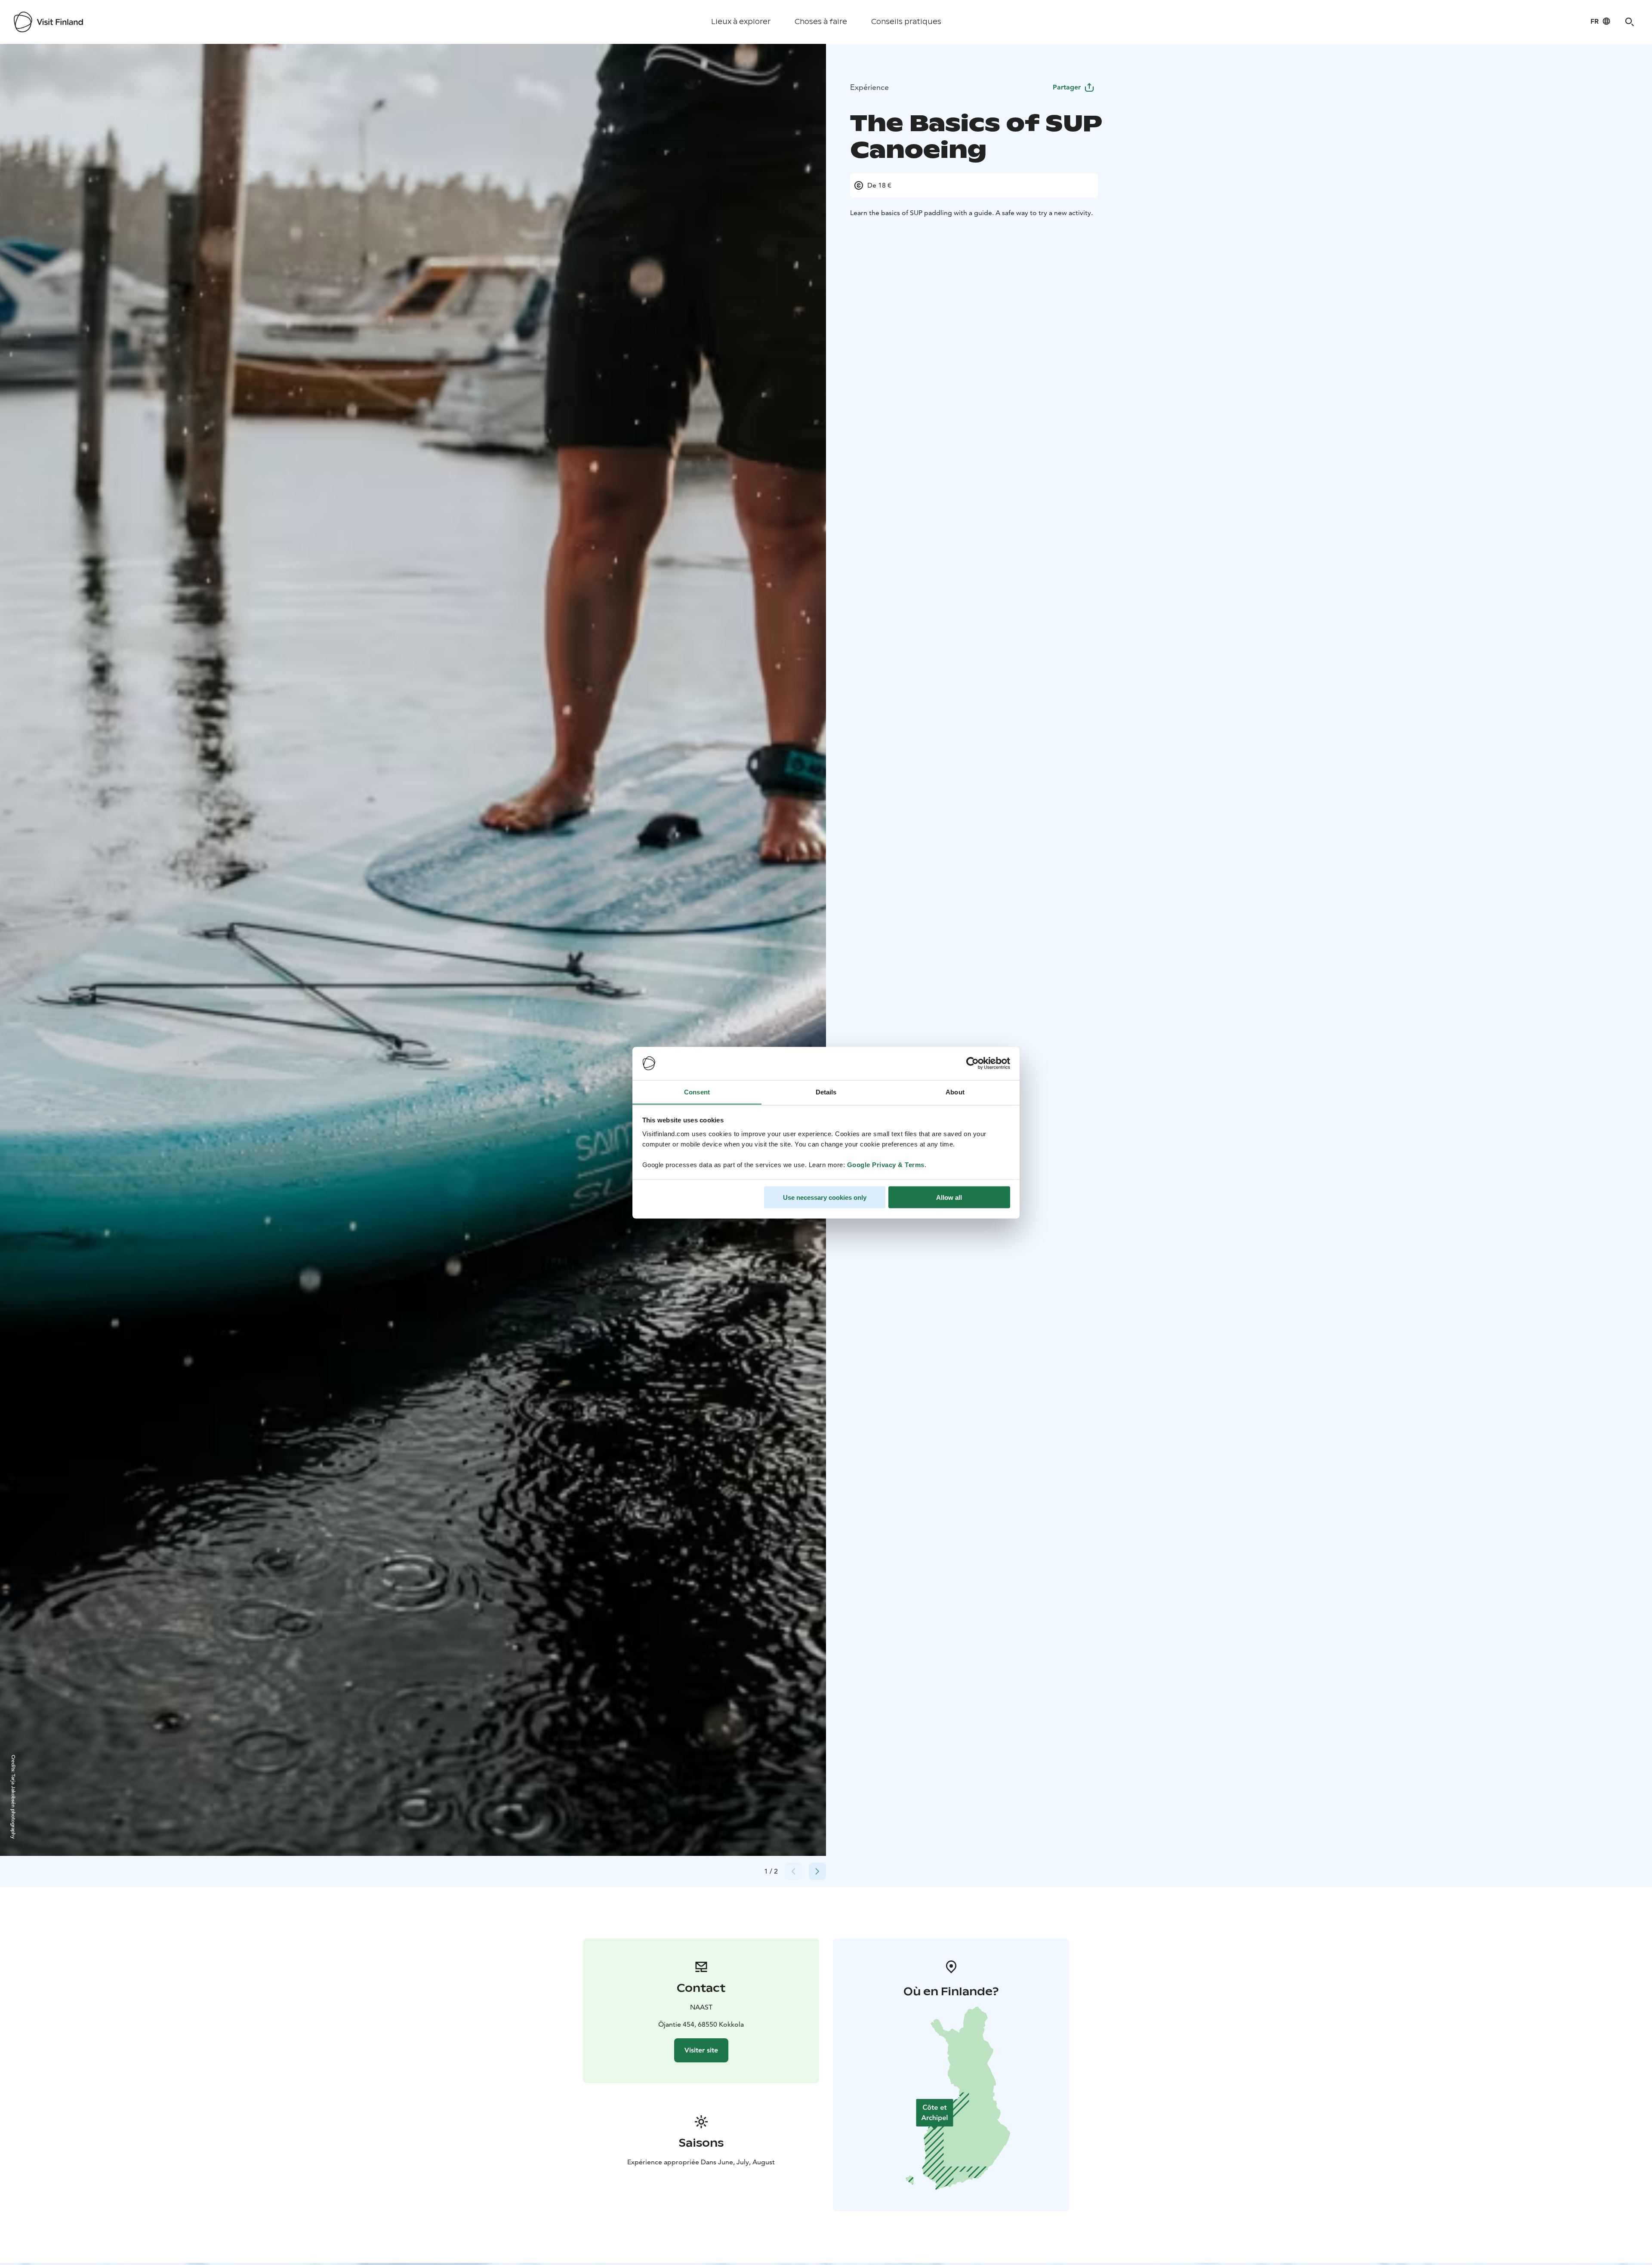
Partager (1067, 87)
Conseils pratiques (906, 22)
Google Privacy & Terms (886, 1164)
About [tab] (955, 1092)
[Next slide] (817, 1871)
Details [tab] (826, 1092)
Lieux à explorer (741, 22)
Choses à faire (821, 22)
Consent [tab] (697, 1092)
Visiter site (701, 2050)
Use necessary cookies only (825, 1197)
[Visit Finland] (48, 22)
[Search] (1630, 22)
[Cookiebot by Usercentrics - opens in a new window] (972, 1063)
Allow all (949, 1197)
